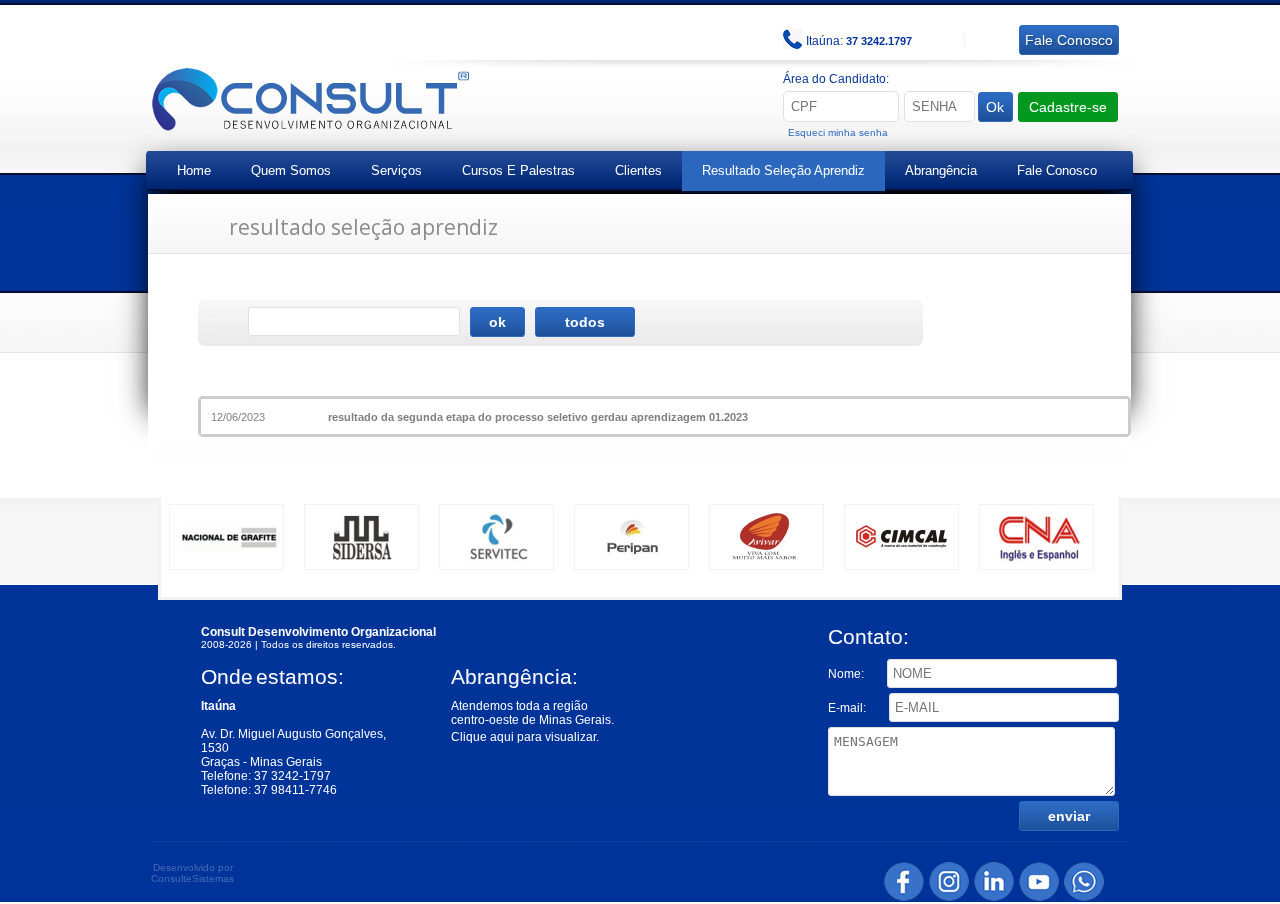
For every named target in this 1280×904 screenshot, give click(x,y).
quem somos (291, 170)
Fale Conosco (1057, 170)
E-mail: (848, 708)
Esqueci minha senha (838, 132)
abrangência (941, 170)
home (194, 170)
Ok (995, 107)
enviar (1069, 816)
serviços (396, 170)
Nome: (847, 674)
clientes (638, 170)
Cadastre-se (1068, 107)
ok (497, 322)
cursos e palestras (518, 170)
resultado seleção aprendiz (783, 170)
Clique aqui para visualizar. (525, 737)
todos (585, 322)
